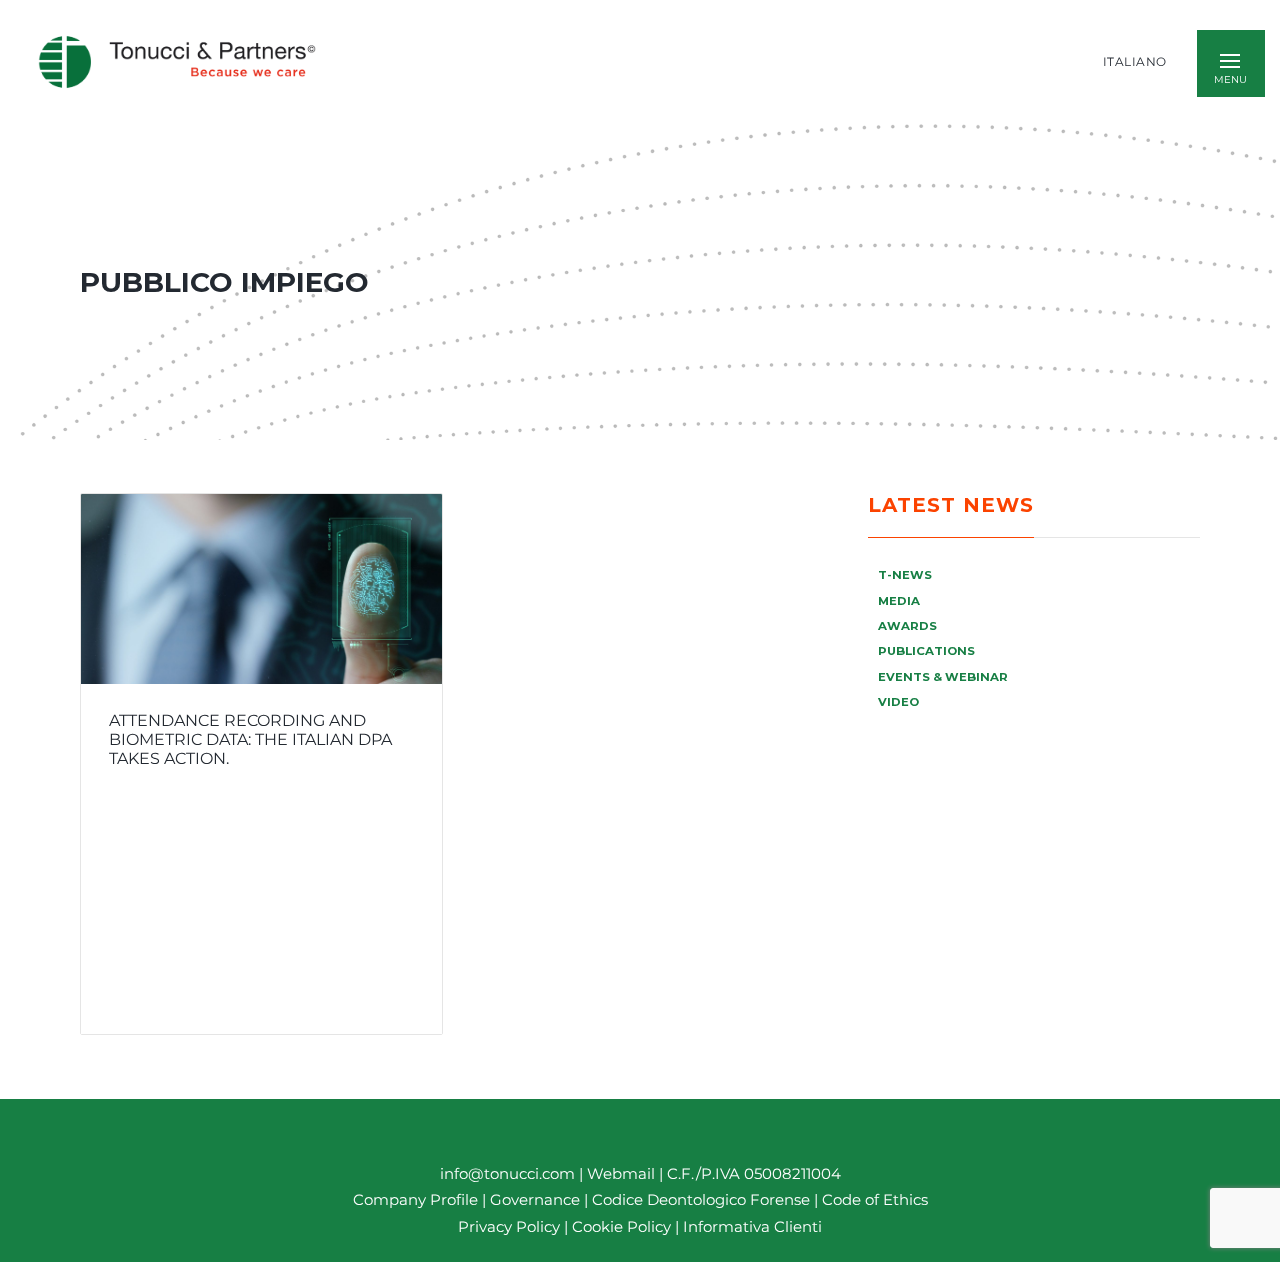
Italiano (1135, 62)
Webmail (621, 1173)
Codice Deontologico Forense (703, 1200)
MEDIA (899, 601)
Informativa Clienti (750, 1226)
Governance (537, 1200)
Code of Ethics (875, 1200)
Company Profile (415, 1200)
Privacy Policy (509, 1226)
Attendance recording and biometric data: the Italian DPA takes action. (250, 740)
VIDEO (898, 702)
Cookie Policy (621, 1226)
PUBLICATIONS (926, 651)
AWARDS (907, 626)
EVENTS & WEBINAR (943, 677)
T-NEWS (905, 575)
